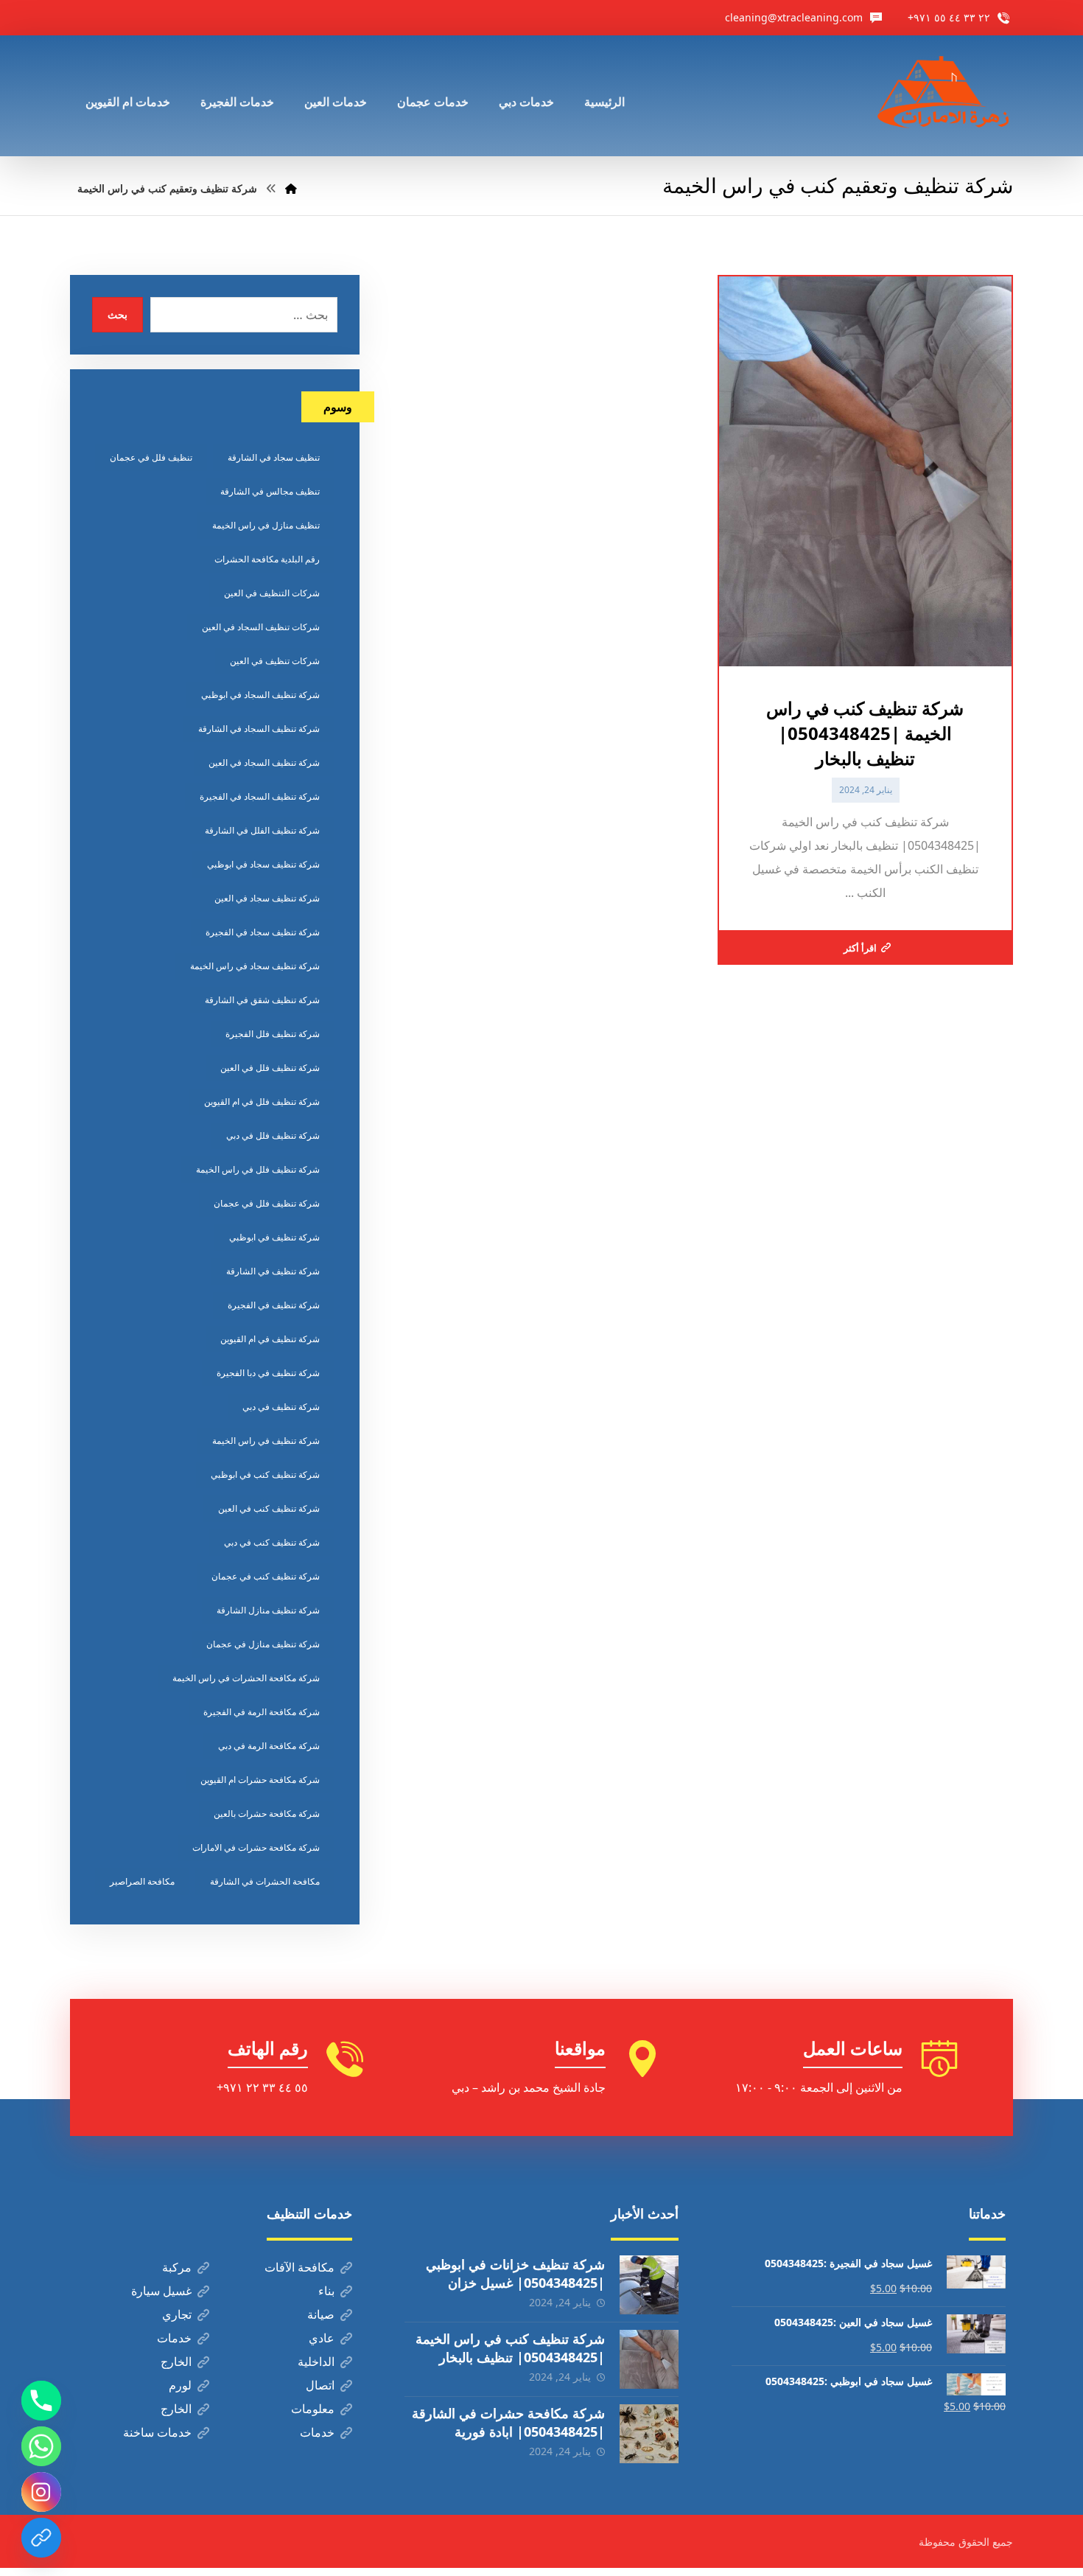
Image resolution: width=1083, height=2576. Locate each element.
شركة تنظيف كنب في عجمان (266, 1576)
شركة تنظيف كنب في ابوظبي (265, 1474)
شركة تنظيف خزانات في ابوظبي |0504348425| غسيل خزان (515, 2273)
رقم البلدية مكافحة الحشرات (267, 559)
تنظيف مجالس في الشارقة (270, 491)
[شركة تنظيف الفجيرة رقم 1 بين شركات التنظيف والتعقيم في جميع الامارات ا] (944, 96)
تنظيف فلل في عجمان (151, 457)
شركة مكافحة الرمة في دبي (269, 1746)
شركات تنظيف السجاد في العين (261, 627)
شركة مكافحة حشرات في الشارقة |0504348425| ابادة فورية (508, 2422)
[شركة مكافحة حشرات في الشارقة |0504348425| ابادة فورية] (649, 2434)
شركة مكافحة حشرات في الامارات (256, 1847)
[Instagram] (41, 2492)
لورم (180, 2385)
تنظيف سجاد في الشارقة (274, 457)
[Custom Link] (41, 2538)
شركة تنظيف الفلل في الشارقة (262, 830)
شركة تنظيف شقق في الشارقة (262, 1000)
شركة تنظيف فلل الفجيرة (273, 1034)
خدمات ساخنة (157, 2432)
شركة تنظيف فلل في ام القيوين (262, 1102)
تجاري (177, 2314)
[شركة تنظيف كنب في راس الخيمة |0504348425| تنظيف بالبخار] (649, 2359)
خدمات (174, 2338)
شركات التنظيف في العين (272, 593)
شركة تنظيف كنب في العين (269, 1508)
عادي (322, 2338)
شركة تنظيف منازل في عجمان (263, 1644)
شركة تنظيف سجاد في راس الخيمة (255, 966)
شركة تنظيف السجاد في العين (264, 762)
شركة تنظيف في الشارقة (273, 1271)
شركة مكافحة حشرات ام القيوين (260, 1780)
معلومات (313, 2409)
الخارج (176, 2362)
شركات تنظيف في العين (275, 661)
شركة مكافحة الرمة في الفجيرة (262, 1712)
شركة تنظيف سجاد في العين (267, 898)
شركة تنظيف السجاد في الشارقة (259, 729)
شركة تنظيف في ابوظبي (274, 1237)
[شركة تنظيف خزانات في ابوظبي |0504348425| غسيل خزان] (649, 2285)
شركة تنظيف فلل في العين (270, 1068)
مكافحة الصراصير (142, 1881)
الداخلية (316, 2362)
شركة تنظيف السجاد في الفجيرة (260, 796)
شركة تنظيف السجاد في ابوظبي (260, 695)
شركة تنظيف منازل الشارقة (268, 1610)
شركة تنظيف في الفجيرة (274, 1305)
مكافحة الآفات (299, 2267)
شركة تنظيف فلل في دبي (273, 1135)
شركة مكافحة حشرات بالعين (267, 1814)
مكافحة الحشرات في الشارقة (265, 1881)
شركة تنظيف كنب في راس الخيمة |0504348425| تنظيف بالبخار (510, 2348)
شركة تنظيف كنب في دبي (272, 1542)
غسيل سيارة (161, 2291)
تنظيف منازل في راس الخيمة (266, 525)
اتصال (320, 2385)
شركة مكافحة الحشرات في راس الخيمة (246, 1678)
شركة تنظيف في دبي (281, 1407)
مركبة (177, 2267)
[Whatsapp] (41, 2446)
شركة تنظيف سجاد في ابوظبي (263, 864)
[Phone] (41, 2401)
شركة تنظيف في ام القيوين (270, 1339)
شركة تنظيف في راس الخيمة (266, 1441)
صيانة (321, 2314)
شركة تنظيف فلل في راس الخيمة (258, 1169)
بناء (326, 2291)
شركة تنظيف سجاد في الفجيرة (263, 932)
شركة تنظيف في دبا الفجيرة (268, 1373)
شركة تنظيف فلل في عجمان (267, 1203)
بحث (118, 314)
